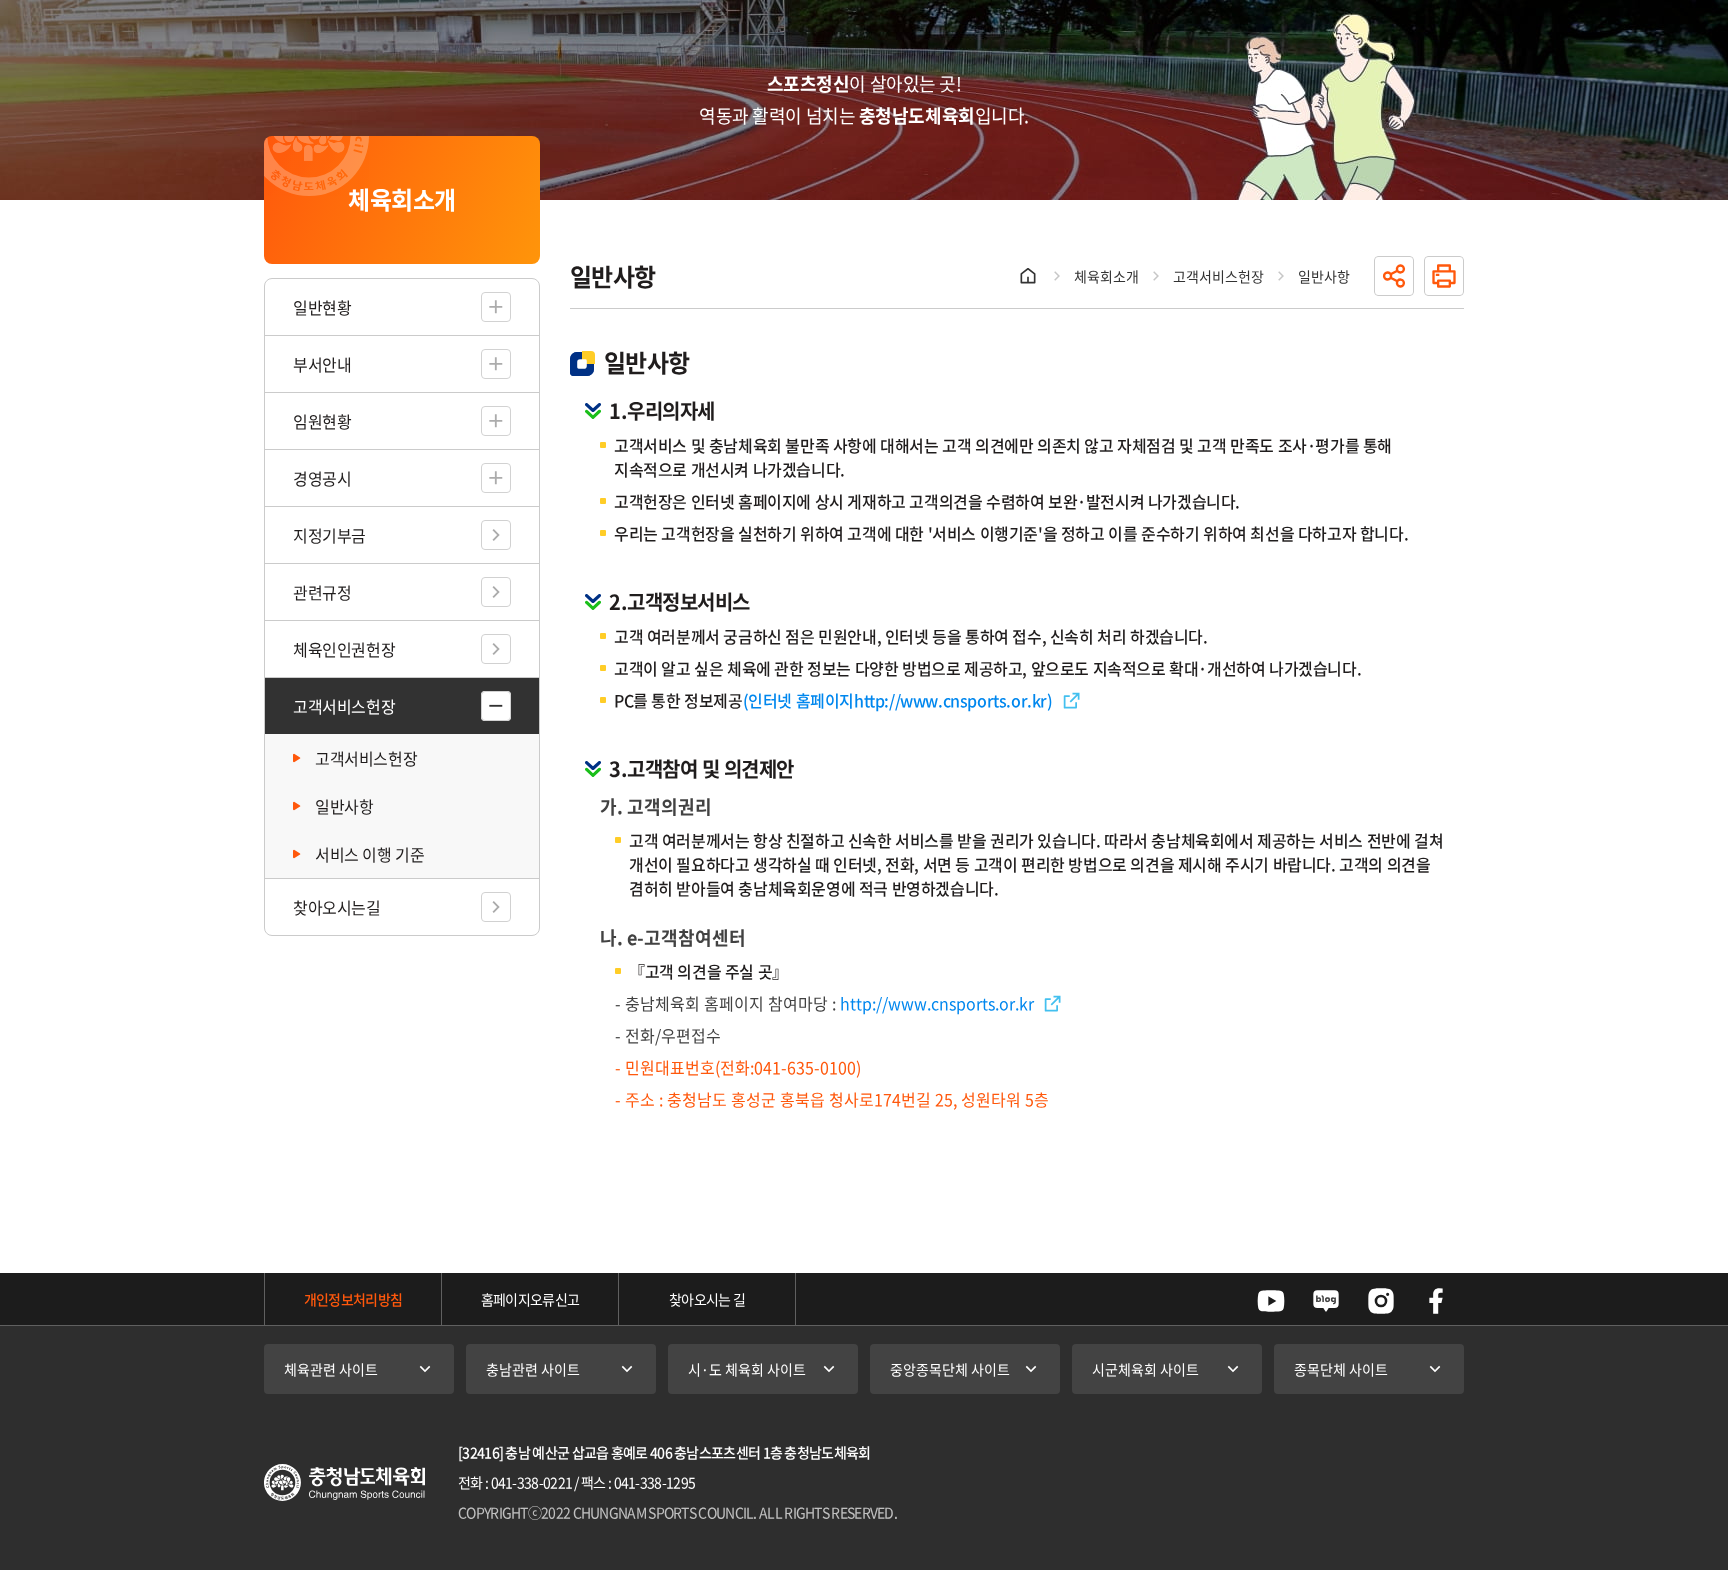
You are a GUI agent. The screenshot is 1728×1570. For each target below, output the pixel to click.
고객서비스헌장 (344, 706)
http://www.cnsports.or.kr (950, 700)
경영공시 (322, 478)
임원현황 (322, 421)
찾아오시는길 (337, 907)
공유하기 (1394, 276)
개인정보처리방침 (353, 1299)
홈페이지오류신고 (530, 1299)
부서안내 (322, 364)
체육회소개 (1106, 276)
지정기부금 (329, 535)
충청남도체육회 (344, 1482)
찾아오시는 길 (707, 1299)
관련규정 (322, 592)
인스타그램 (1381, 1301)
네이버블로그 (1326, 1301)
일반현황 (322, 307)
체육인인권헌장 (344, 649)
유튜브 (1271, 1301)
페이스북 (1436, 1301)
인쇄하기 (1444, 276)
